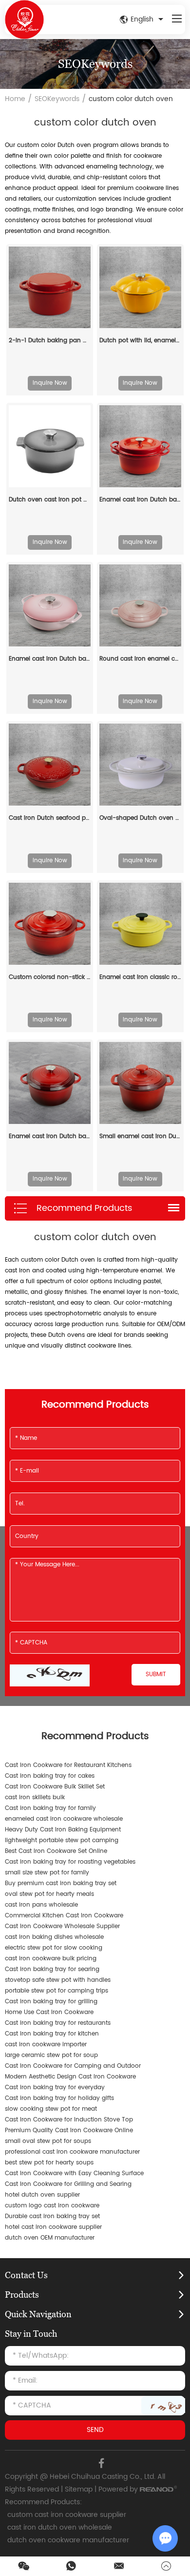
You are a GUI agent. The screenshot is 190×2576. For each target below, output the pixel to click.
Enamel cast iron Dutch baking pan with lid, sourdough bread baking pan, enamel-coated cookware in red (140, 500)
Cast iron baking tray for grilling (51, 2002)
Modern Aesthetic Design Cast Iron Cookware (70, 2077)
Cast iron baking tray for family (50, 1808)
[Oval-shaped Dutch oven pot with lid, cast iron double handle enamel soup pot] (140, 765)
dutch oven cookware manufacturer (68, 2540)
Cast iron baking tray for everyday (55, 2088)
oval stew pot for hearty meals (49, 1894)
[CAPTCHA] (50, 1675)
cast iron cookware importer (46, 2045)
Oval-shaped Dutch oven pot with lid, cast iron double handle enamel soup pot (140, 818)
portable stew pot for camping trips (57, 1991)
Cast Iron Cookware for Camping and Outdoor (73, 2066)
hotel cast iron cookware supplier (53, 2227)
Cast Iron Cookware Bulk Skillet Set (55, 1787)
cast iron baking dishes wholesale (54, 1937)
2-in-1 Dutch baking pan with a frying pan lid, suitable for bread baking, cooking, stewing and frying (50, 341)
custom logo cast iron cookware (52, 2206)
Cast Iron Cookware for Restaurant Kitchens (68, 1765)
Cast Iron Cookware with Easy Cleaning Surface (74, 2173)
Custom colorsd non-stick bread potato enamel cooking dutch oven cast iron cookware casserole (50, 977)
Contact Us (26, 2275)
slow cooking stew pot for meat (51, 2109)
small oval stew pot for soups (48, 2141)
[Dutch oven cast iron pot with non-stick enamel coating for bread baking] (50, 446)
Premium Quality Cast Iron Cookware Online (69, 2130)
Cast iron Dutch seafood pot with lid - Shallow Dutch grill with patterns (50, 818)
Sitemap (79, 2489)
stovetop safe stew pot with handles (58, 1980)
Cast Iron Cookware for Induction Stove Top (69, 2120)
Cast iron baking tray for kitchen (52, 2034)
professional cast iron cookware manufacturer (72, 2152)
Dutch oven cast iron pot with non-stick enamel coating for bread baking (50, 500)
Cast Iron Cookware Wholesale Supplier (62, 1926)
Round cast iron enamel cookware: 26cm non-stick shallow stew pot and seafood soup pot (140, 659)
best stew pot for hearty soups (49, 2163)
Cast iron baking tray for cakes (50, 1776)
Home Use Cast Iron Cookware (49, 2012)
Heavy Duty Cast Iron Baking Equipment (63, 1830)
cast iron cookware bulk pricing (51, 1959)
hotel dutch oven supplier (42, 2195)
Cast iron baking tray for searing (52, 1969)
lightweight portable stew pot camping (62, 1840)
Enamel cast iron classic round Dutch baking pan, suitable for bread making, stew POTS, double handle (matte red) (140, 977)
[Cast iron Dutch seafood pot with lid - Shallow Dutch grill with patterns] (50, 765)
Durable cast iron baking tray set (52, 2216)
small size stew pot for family (47, 1873)
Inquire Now (50, 383)
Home (15, 99)
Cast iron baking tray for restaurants (58, 2023)
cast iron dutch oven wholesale (60, 2527)
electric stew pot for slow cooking (54, 1948)
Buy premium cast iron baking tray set (61, 1883)
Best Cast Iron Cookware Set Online (56, 1851)
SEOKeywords (57, 99)
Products (22, 2295)
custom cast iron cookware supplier (67, 2515)
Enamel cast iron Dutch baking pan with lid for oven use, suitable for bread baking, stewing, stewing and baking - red (50, 1136)
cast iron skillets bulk (35, 1797)
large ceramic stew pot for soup (51, 2055)
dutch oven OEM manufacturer (50, 2238)
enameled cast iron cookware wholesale (64, 1819)
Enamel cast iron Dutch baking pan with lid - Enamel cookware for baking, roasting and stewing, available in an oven (50, 659)
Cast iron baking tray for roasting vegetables (70, 1862)
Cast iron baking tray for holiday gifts (59, 2098)
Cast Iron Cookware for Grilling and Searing (68, 2184)
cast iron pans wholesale (41, 1905)
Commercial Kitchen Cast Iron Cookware (64, 1916)
